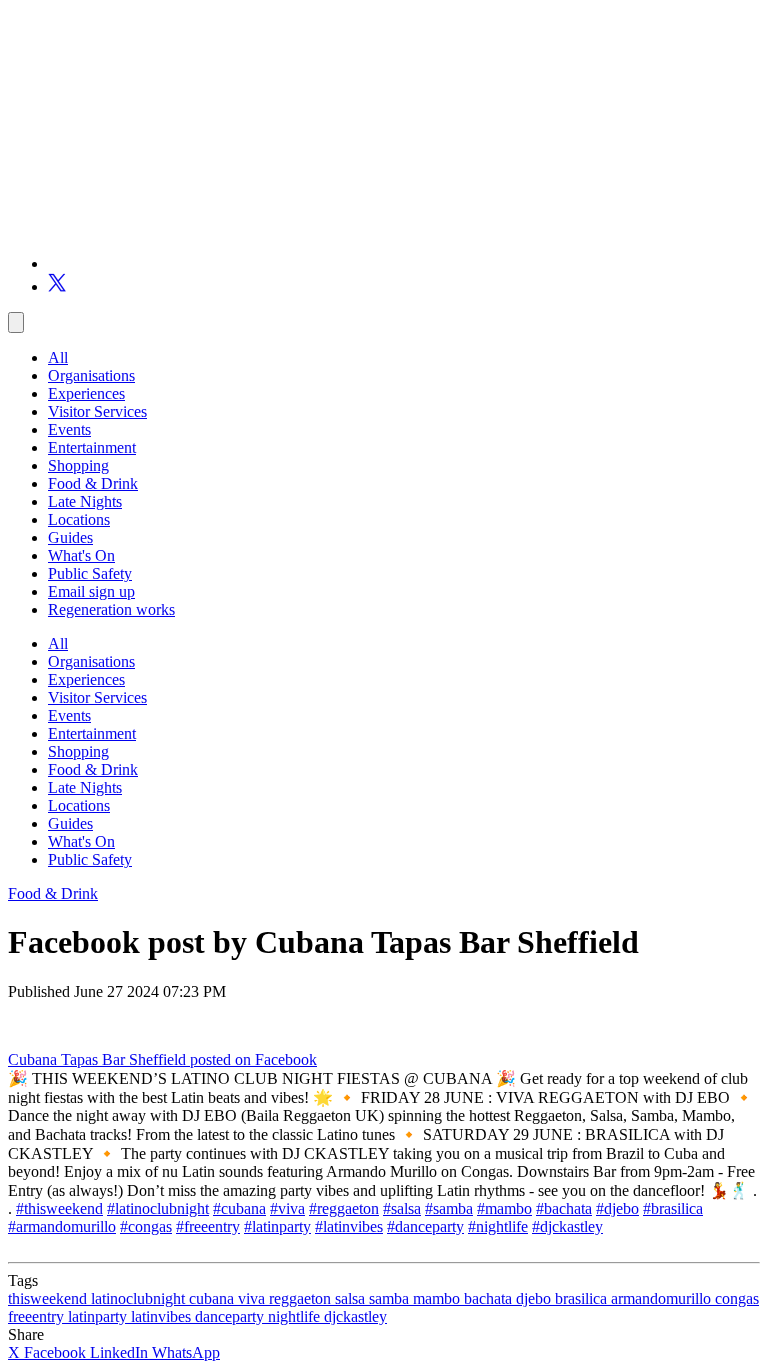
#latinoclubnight (158, 1208)
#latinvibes (349, 1226)
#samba (449, 1208)
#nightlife (498, 1226)
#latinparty (277, 1226)
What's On (81, 555)
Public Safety (90, 573)
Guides (70, 537)
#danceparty (425, 1226)
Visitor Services (97, 411)
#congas (146, 1226)
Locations (79, 519)
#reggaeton (344, 1208)
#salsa (402, 1208)
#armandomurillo (62, 1226)
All (58, 357)
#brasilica (673, 1208)
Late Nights (85, 501)
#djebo (617, 1208)
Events (69, 429)
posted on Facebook (253, 1059)
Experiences (86, 393)
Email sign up (91, 591)
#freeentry (208, 1226)
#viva (287, 1208)
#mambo (504, 1208)
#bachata (564, 1208)
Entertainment (92, 447)
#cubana (239, 1208)
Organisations (91, 375)
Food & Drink (93, 483)
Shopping (78, 465)
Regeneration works (111, 609)
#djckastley (567, 1226)
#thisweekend (59, 1208)
